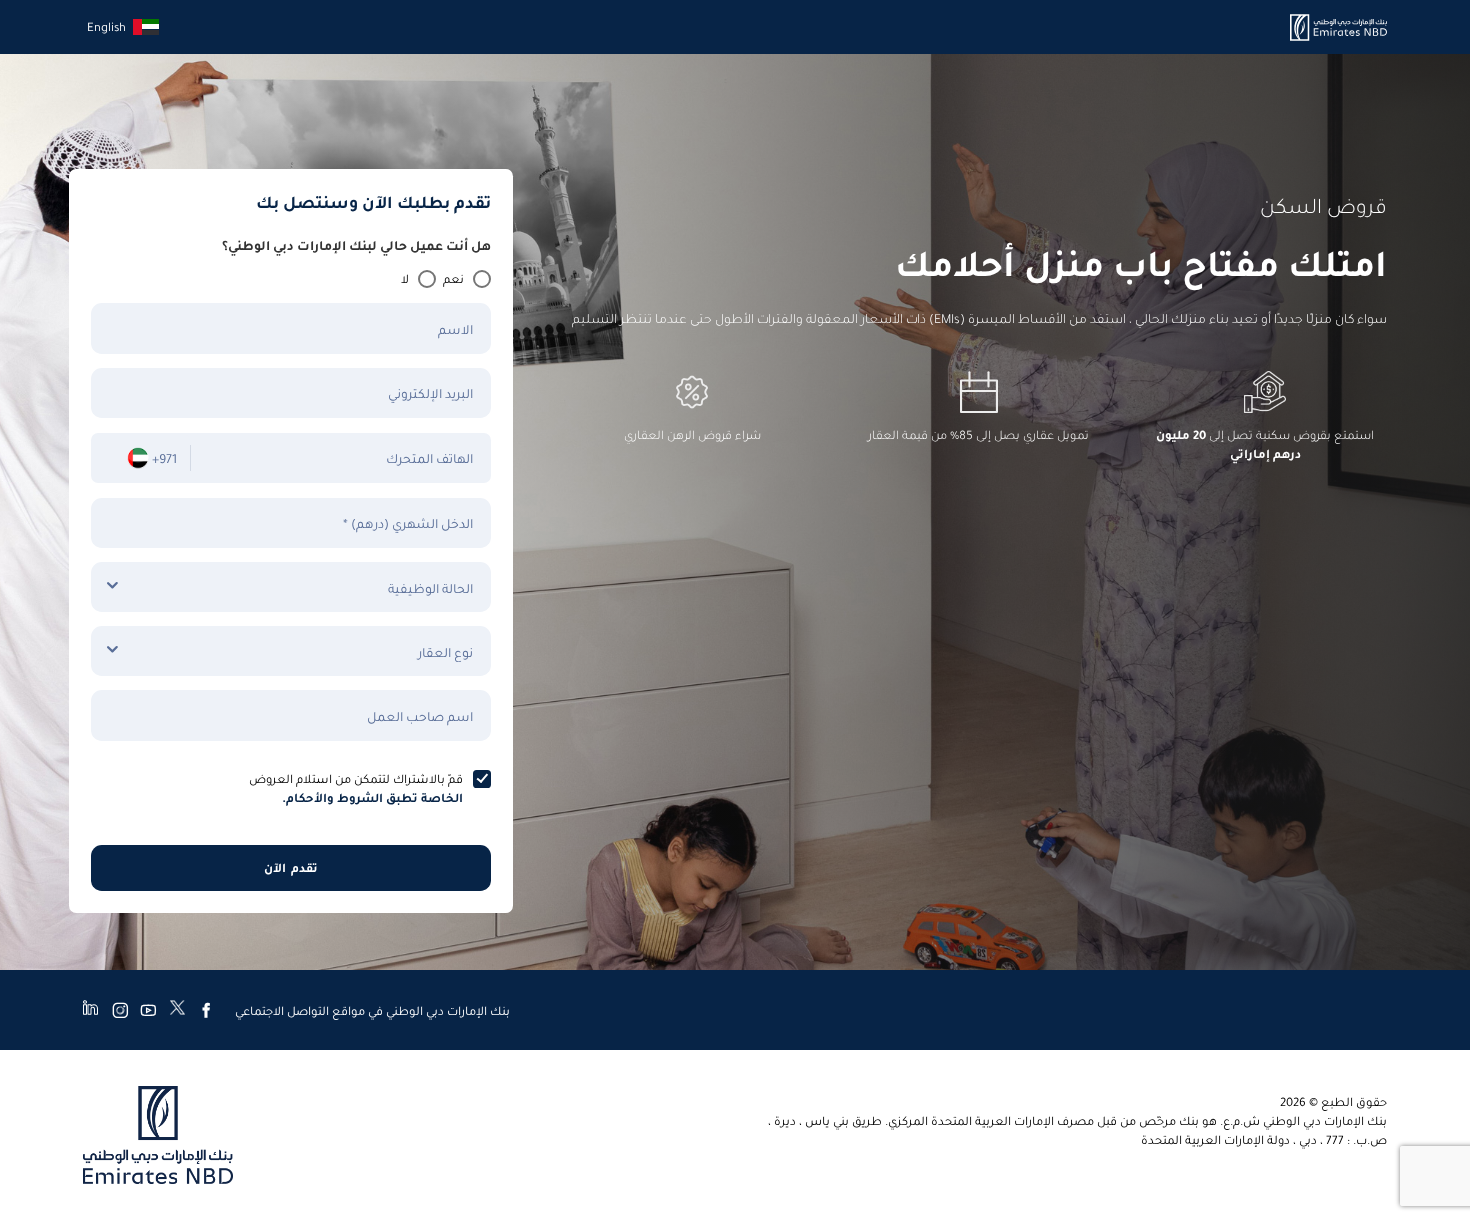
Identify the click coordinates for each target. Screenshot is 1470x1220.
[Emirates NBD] (1338, 27)
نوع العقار (445, 651)
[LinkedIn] (90, 1010)
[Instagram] (120, 1010)
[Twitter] (177, 1010)
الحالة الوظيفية (430, 587)
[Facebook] (206, 1010)
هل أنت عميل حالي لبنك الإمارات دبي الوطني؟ (356, 244)
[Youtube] (148, 1010)
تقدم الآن (290, 867)
